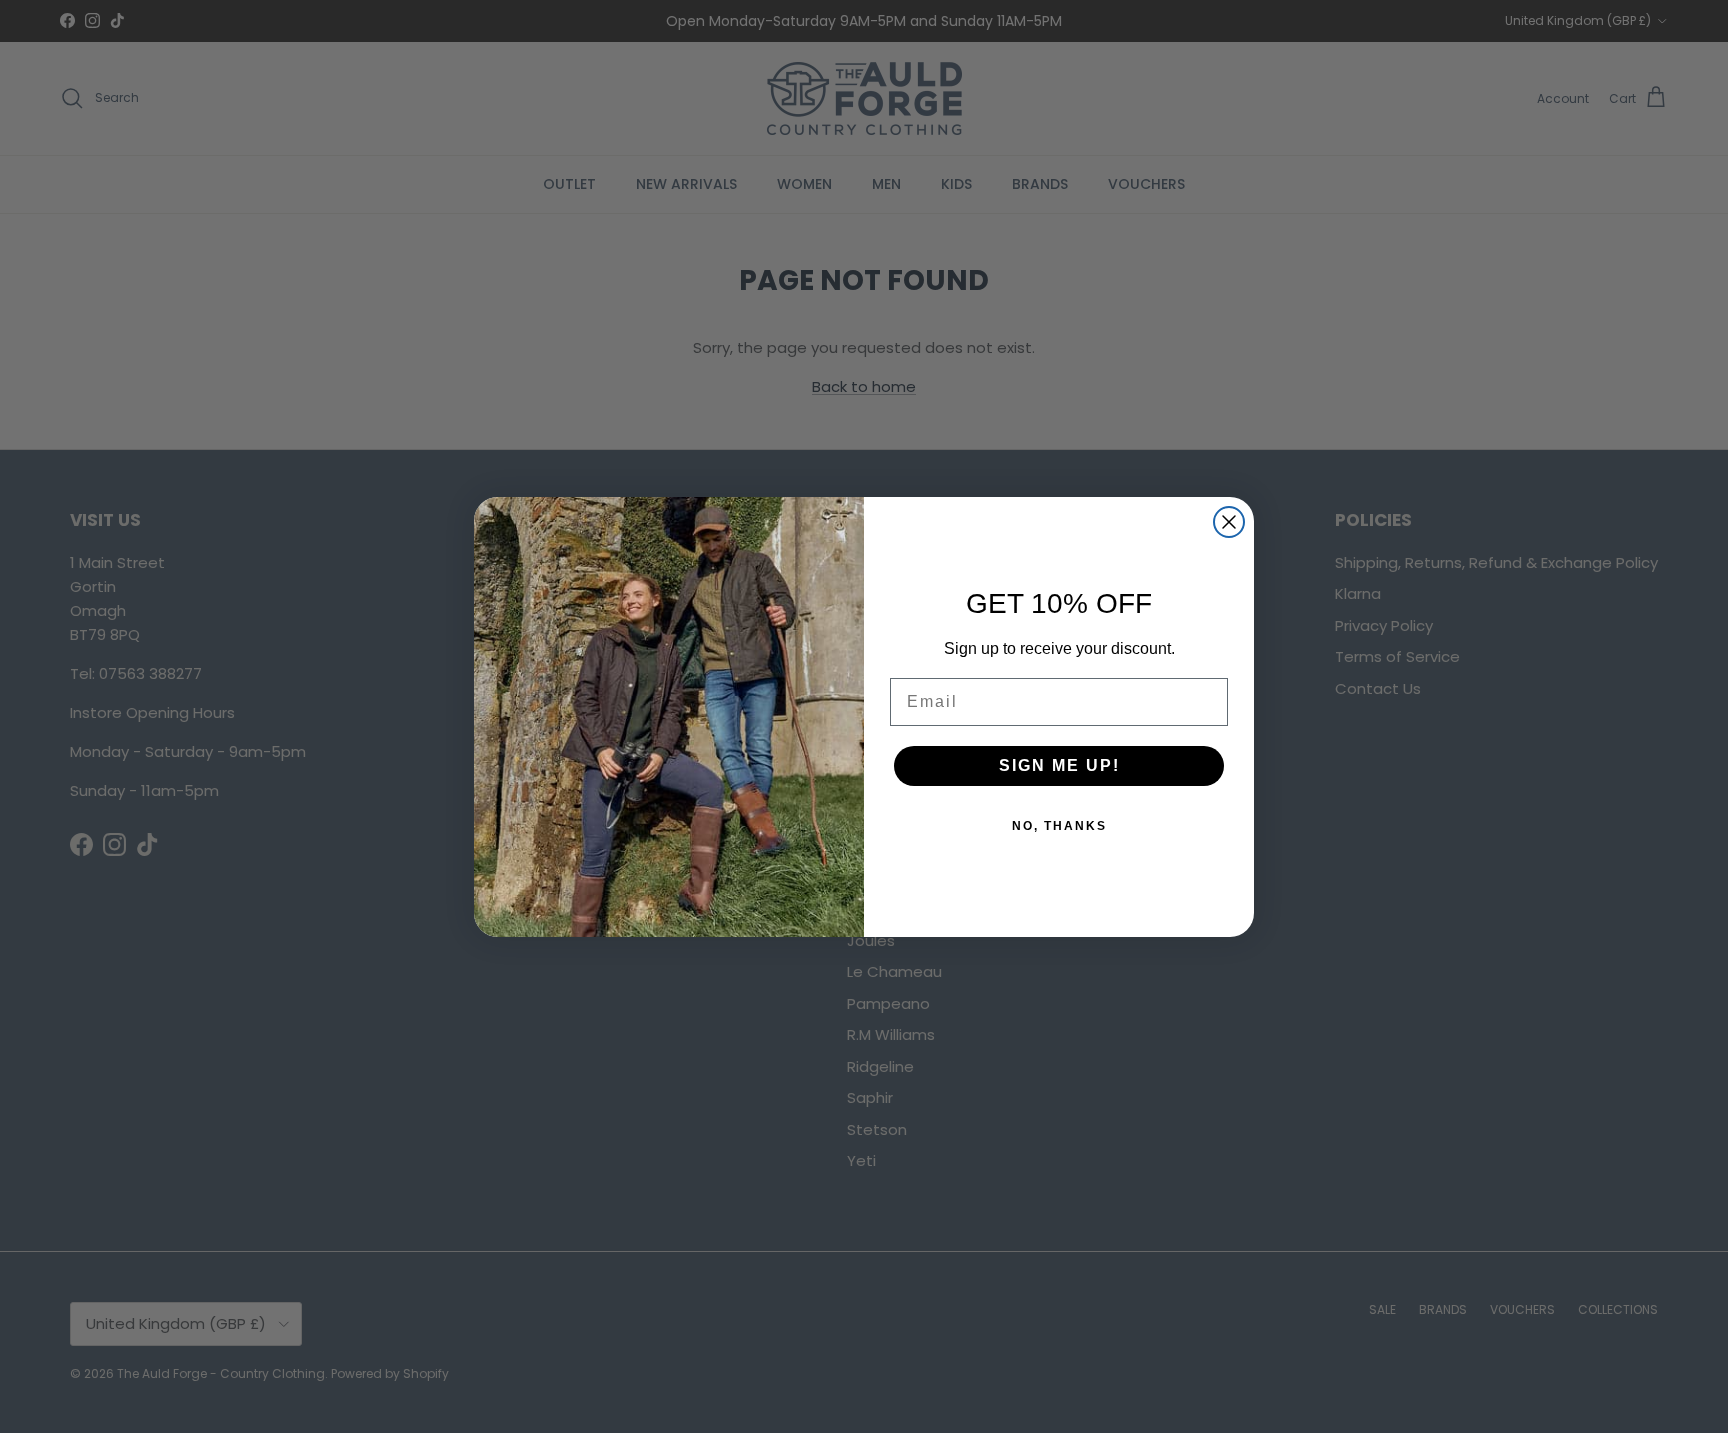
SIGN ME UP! (1059, 765)
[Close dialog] (1229, 522)
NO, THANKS (1059, 826)
